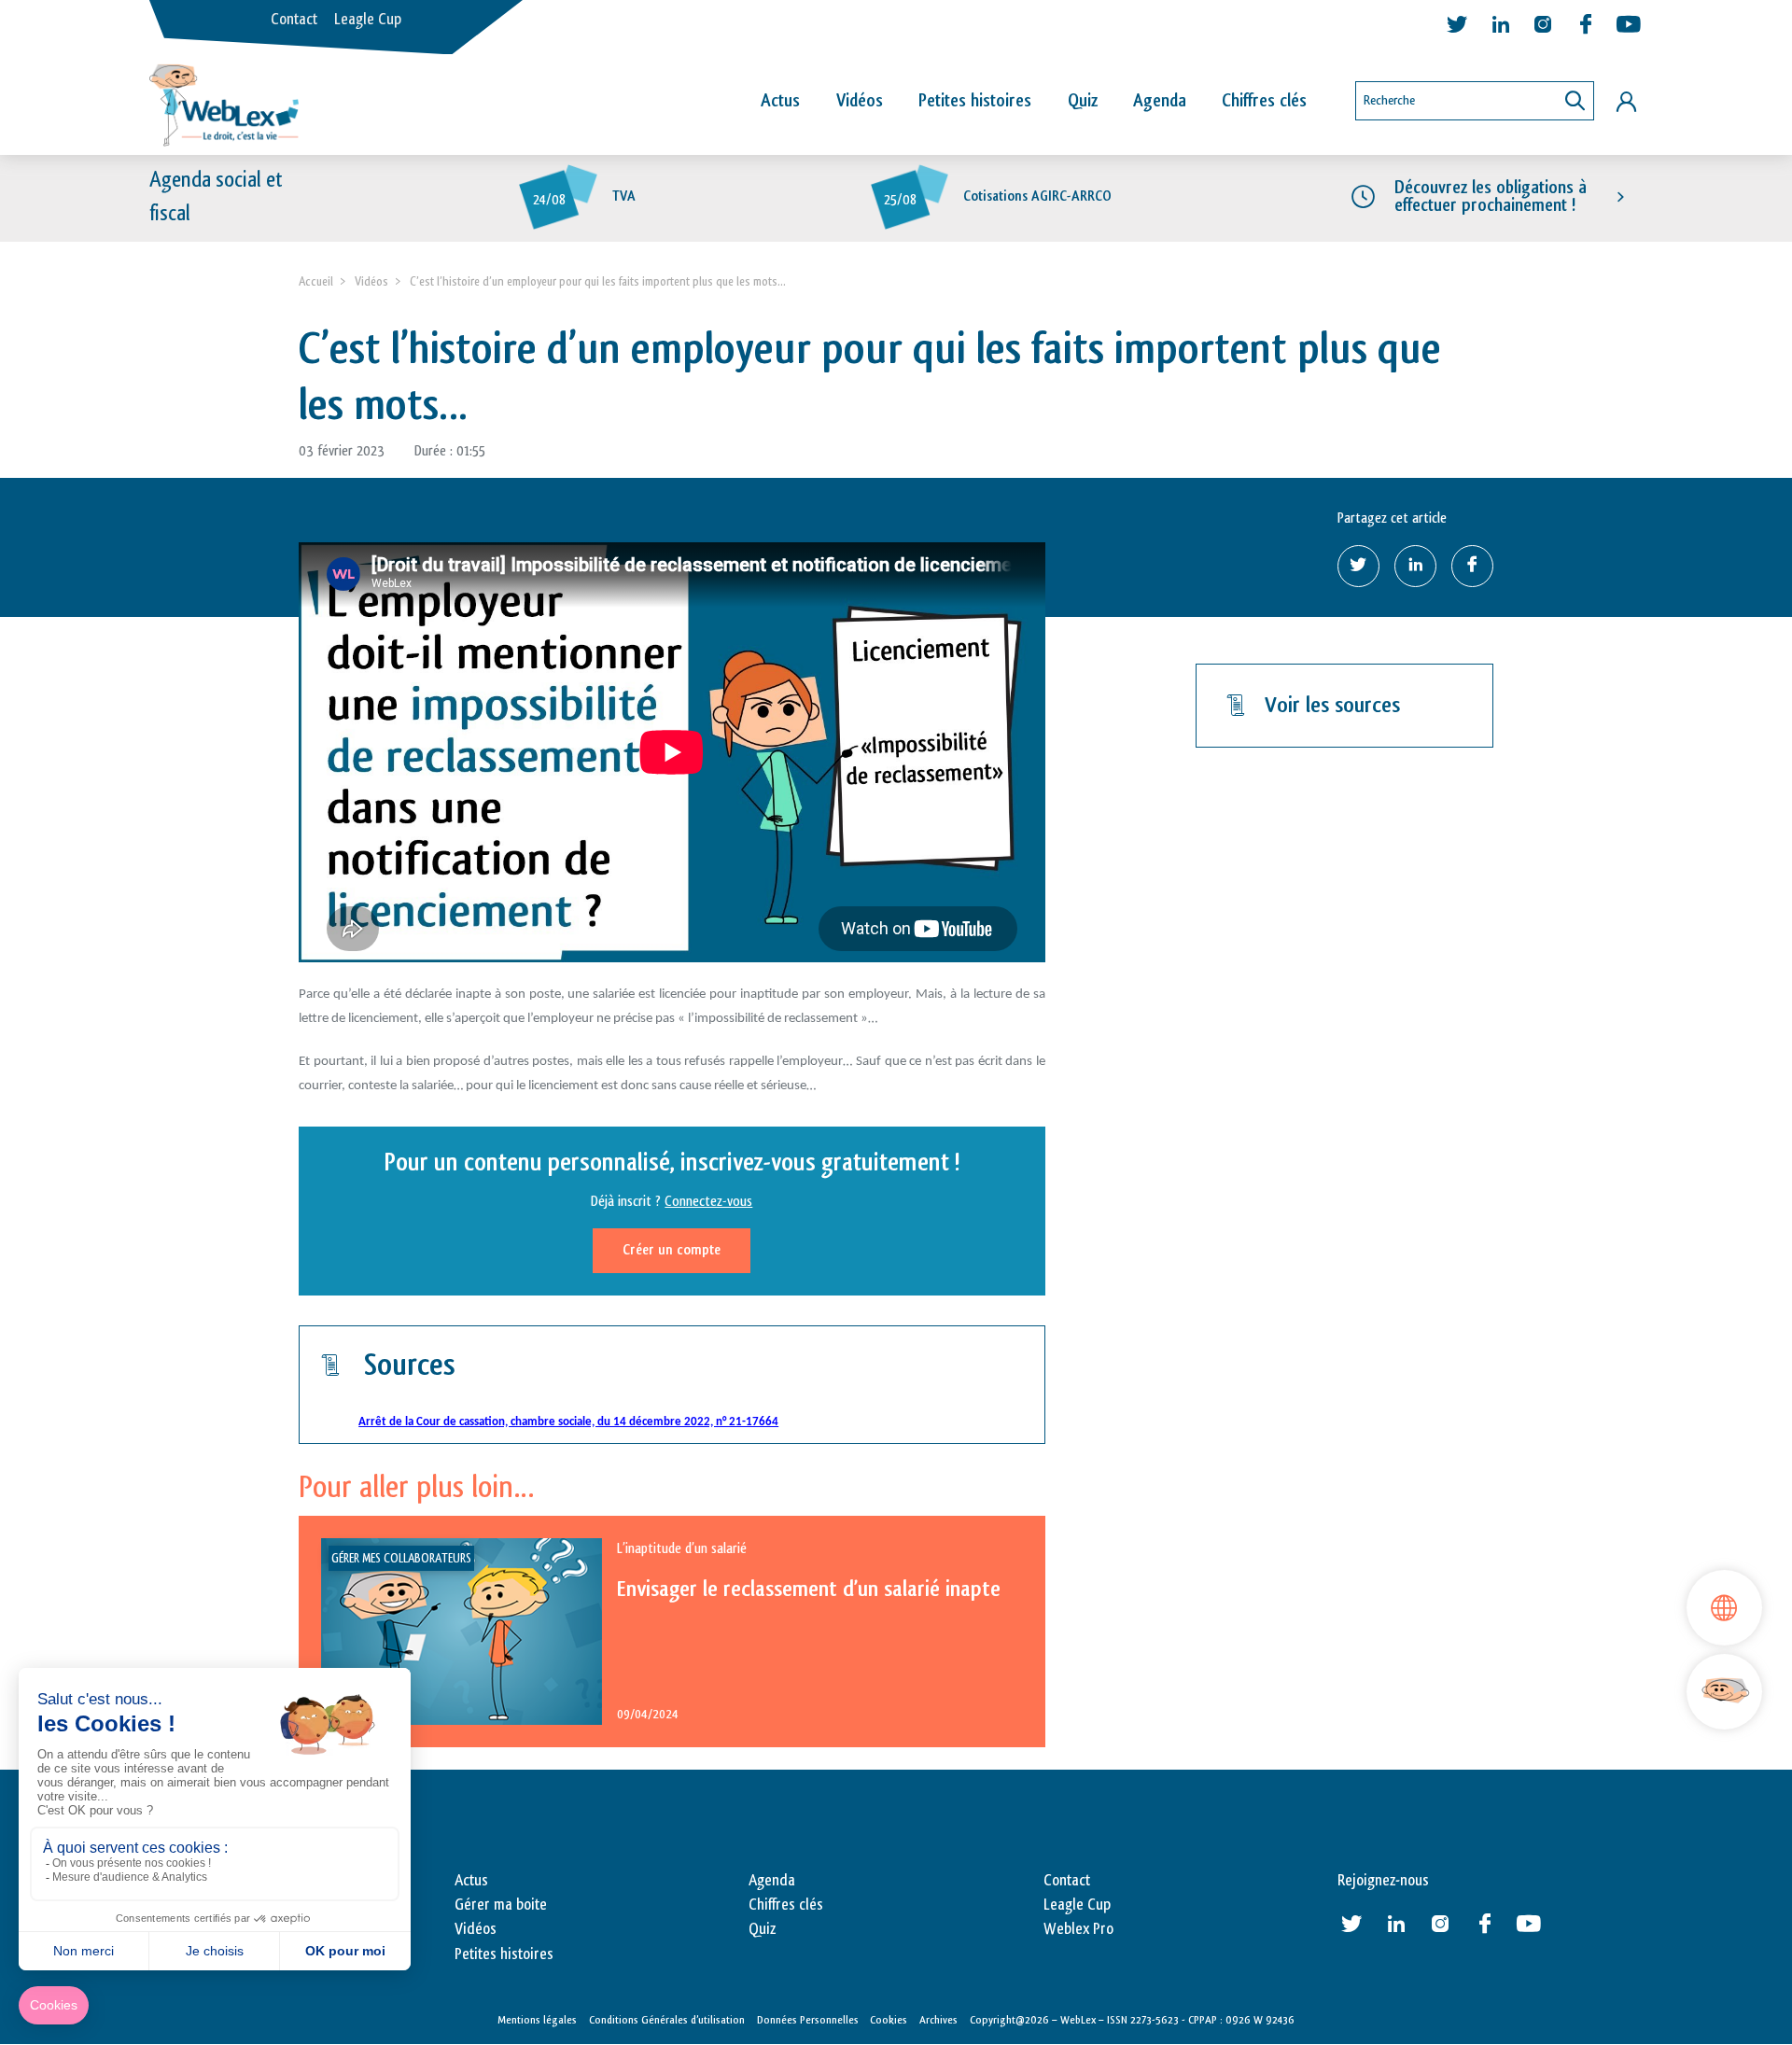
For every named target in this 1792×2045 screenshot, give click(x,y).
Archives (938, 2020)
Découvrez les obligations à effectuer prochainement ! (1491, 196)
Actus (780, 101)
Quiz (1083, 101)
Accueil (316, 281)
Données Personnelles (808, 2020)
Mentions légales (537, 2020)
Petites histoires (975, 101)
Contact (294, 20)
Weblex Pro (1078, 1929)
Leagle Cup (368, 20)
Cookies (889, 2020)
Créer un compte (672, 1250)
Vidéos (860, 101)
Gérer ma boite (501, 1905)
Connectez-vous (708, 1202)
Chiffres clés (1264, 101)
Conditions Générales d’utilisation (667, 2020)
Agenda (1160, 101)
